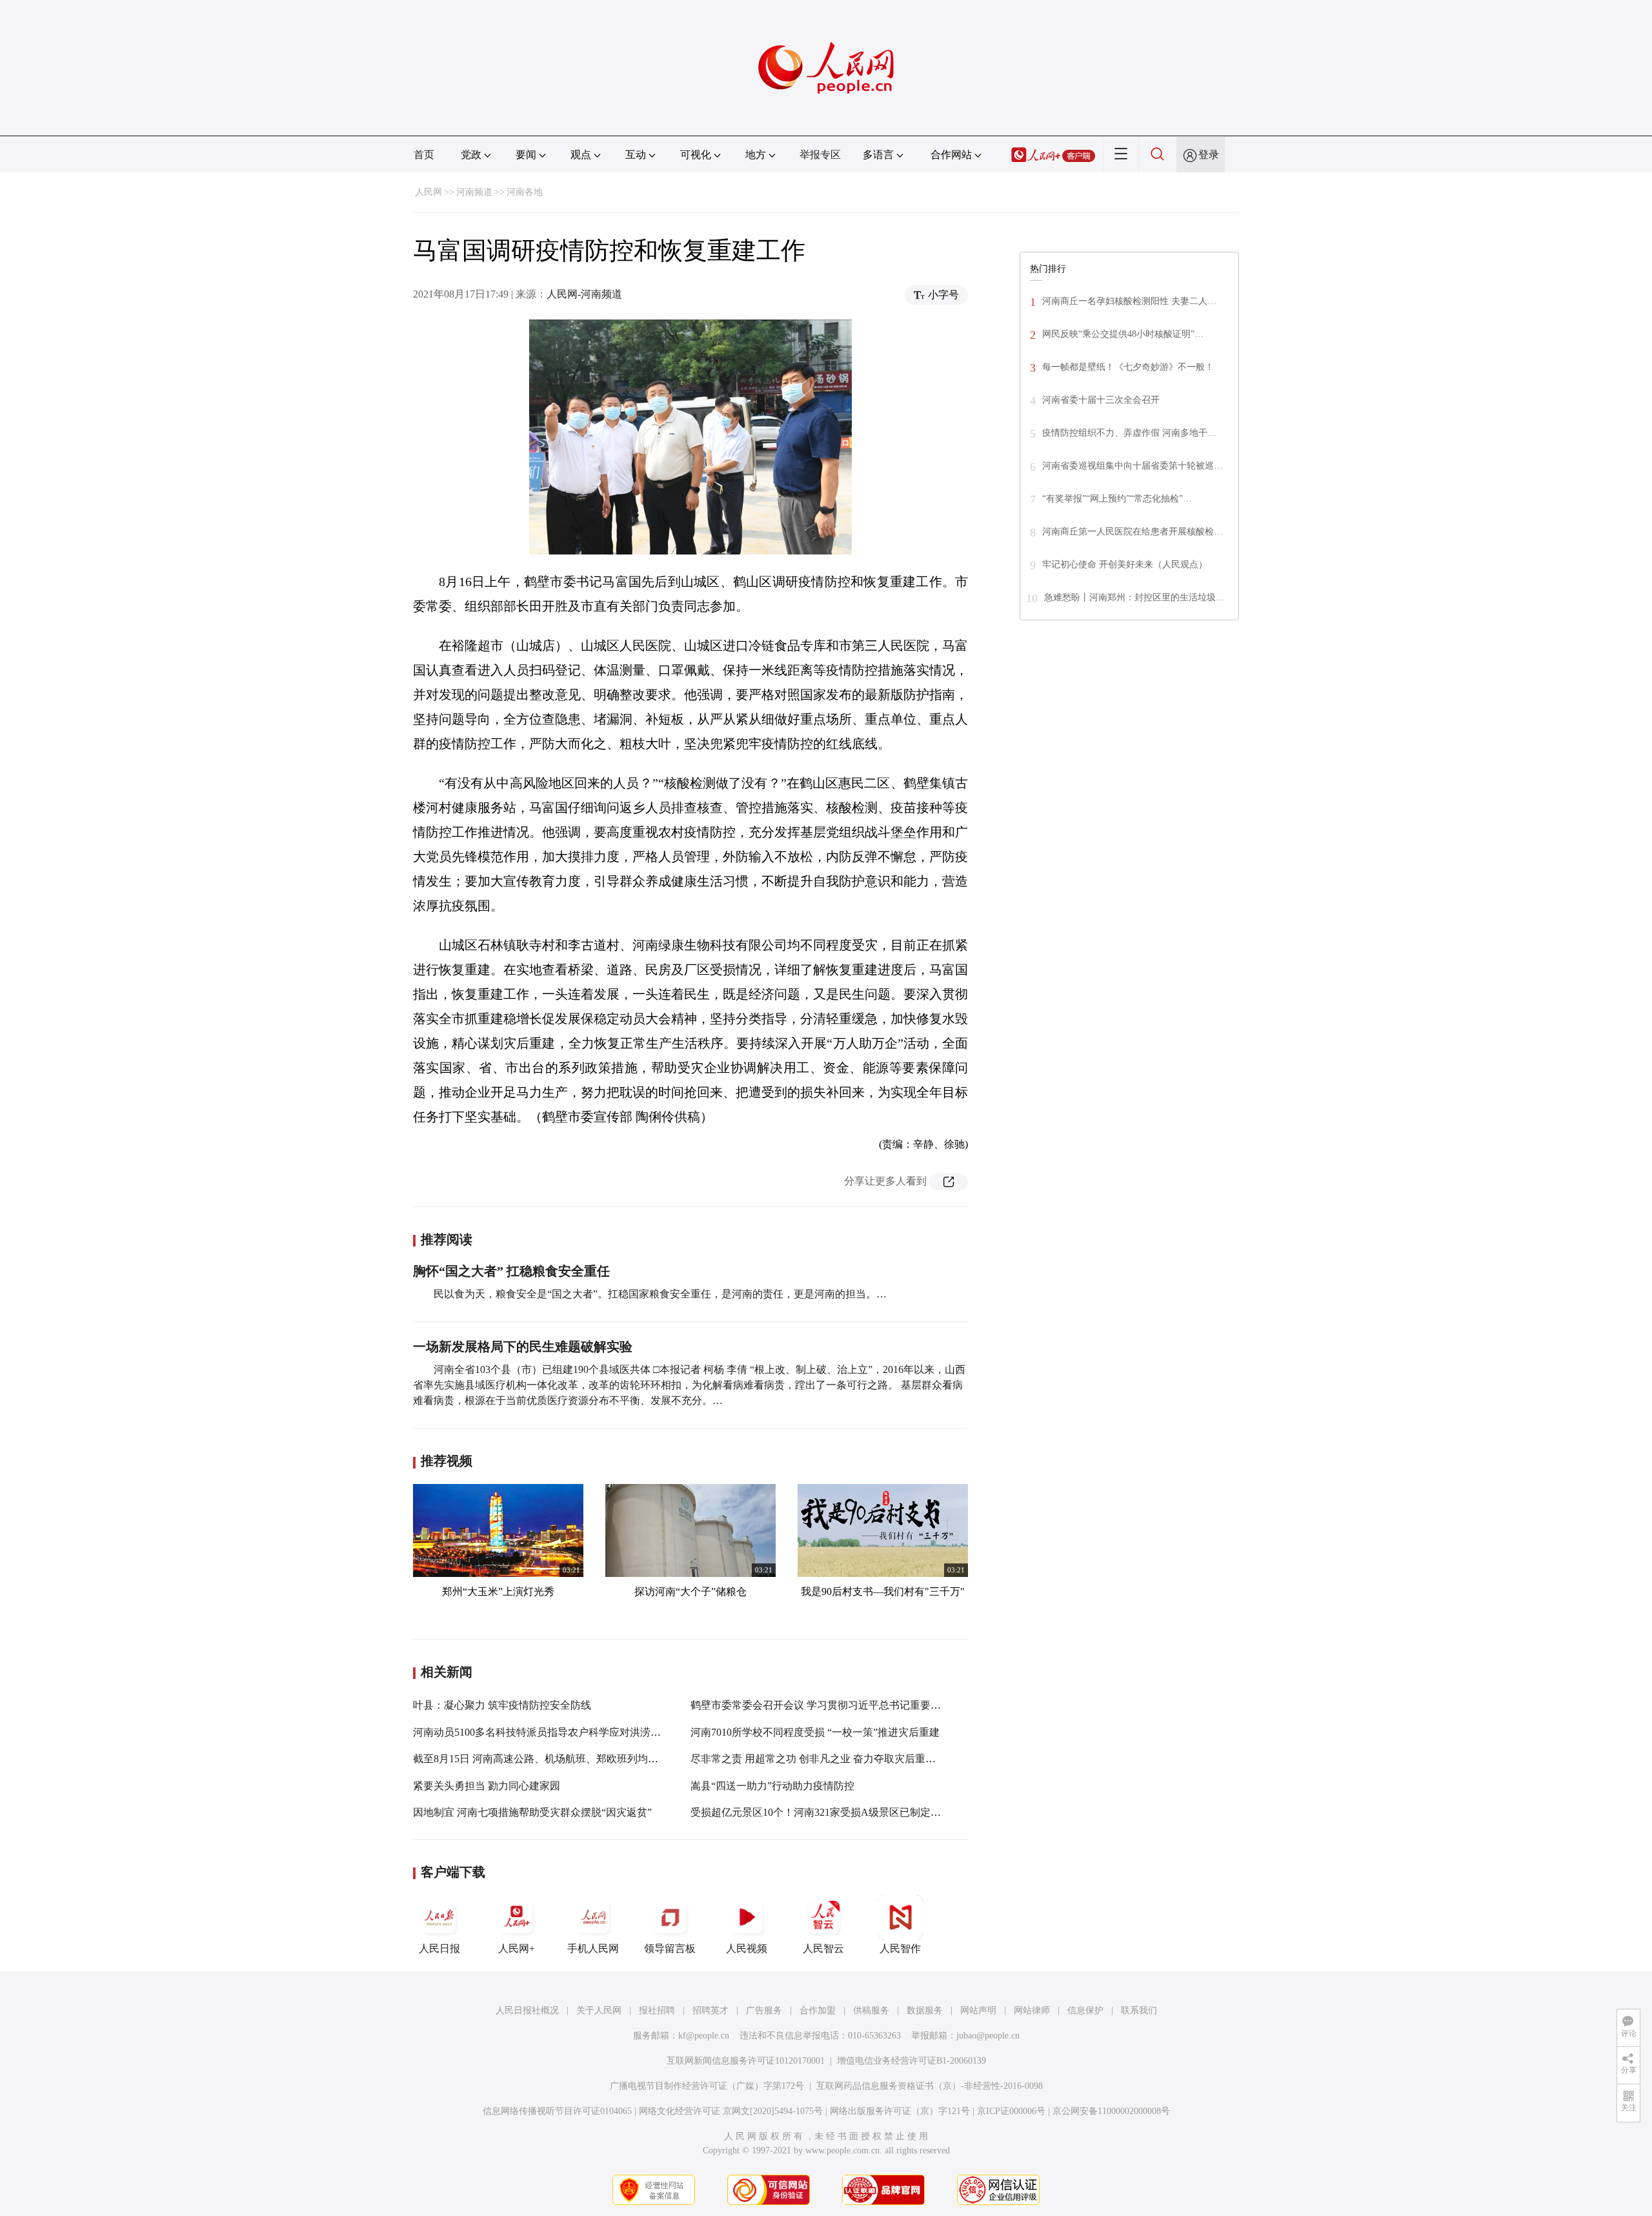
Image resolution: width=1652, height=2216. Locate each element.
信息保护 (1085, 2010)
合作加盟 (818, 2010)
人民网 (428, 192)
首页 (424, 155)
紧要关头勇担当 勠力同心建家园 (487, 1786)
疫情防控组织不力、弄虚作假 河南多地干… (1129, 433)
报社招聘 (657, 2010)
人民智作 (900, 1948)
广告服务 (764, 2010)
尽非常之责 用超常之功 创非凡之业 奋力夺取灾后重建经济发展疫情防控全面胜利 (875, 1759)
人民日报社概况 (527, 2010)
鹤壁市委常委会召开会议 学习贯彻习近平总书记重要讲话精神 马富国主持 (858, 1705)
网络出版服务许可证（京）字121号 (900, 2111)
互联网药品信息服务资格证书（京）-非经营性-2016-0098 (930, 2086)
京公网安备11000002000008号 (1111, 2111)
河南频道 (474, 192)
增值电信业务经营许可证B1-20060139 (912, 2061)
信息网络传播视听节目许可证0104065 (557, 2111)
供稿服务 (871, 2010)
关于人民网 (599, 2010)
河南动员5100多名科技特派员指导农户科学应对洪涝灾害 (542, 1732)
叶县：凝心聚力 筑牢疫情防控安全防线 (502, 1705)
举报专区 (820, 155)
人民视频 (747, 1948)
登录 (1209, 155)
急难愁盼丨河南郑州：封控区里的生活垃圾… (1134, 597)
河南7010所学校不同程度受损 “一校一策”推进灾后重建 (815, 1732)
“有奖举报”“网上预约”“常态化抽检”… (1117, 499)
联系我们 (1139, 2010)
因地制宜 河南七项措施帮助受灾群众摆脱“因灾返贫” (532, 1812)
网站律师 (1032, 2010)
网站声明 (978, 2010)
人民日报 (439, 1948)
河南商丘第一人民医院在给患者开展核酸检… (1133, 532)
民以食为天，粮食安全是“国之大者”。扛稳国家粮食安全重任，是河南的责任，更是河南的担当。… (660, 1294)
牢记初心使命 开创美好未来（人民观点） (1125, 564)
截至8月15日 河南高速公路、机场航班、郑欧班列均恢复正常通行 (561, 1759)
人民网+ (517, 1948)
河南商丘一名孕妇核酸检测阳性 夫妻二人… (1129, 301)
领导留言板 (670, 1948)
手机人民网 (593, 1948)
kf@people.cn (704, 2036)
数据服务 (925, 2010)
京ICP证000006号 (1011, 2111)
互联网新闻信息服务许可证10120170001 (746, 2061)
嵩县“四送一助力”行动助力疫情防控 (772, 1786)
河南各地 (525, 192)
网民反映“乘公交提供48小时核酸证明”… (1123, 334)
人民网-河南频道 (584, 294)
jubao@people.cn (988, 2036)
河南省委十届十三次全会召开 (1101, 400)
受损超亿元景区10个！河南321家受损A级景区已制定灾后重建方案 (841, 1812)
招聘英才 (710, 2010)
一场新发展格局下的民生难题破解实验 (523, 1347)
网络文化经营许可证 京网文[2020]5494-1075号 (731, 2111)
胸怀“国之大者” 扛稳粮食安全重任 (511, 1271)
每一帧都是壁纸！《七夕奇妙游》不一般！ (1128, 367)
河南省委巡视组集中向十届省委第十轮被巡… (1133, 466)
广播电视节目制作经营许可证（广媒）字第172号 (707, 2086)
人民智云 (823, 1948)
